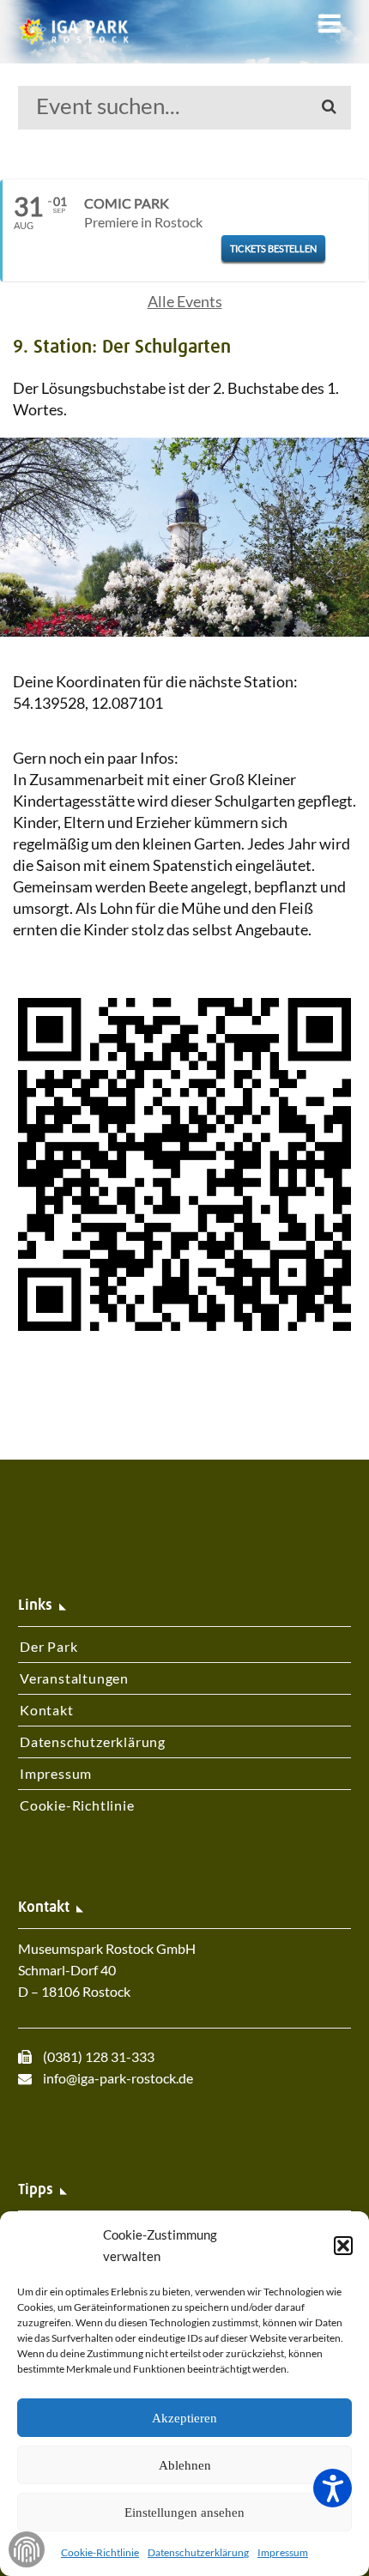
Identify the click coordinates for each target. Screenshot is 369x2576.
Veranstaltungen (74, 1678)
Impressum (283, 2552)
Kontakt (47, 1710)
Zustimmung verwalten (27, 2549)
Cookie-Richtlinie (100, 2552)
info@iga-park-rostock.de (118, 2078)
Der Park (48, 1646)
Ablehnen (185, 2465)
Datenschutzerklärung (198, 2552)
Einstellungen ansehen (184, 2513)
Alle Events (185, 301)
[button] (343, 2246)
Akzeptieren (184, 2418)
